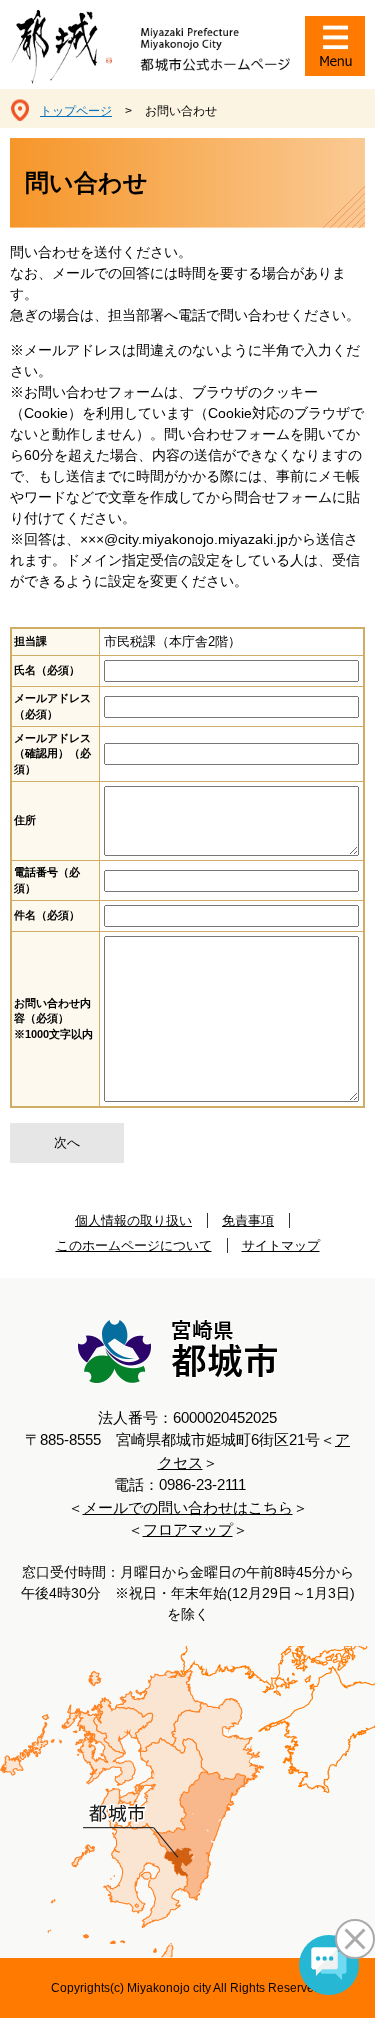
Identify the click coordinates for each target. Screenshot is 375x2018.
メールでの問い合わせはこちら (188, 1507)
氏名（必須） (47, 670)
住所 (25, 820)
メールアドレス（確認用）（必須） (52, 753)
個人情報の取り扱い (133, 1220)
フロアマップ (188, 1529)
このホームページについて (134, 1245)
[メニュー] (335, 46)
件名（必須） (47, 915)
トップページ (76, 111)
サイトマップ (281, 1245)
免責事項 (248, 1220)
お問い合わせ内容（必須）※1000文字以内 (53, 1018)
